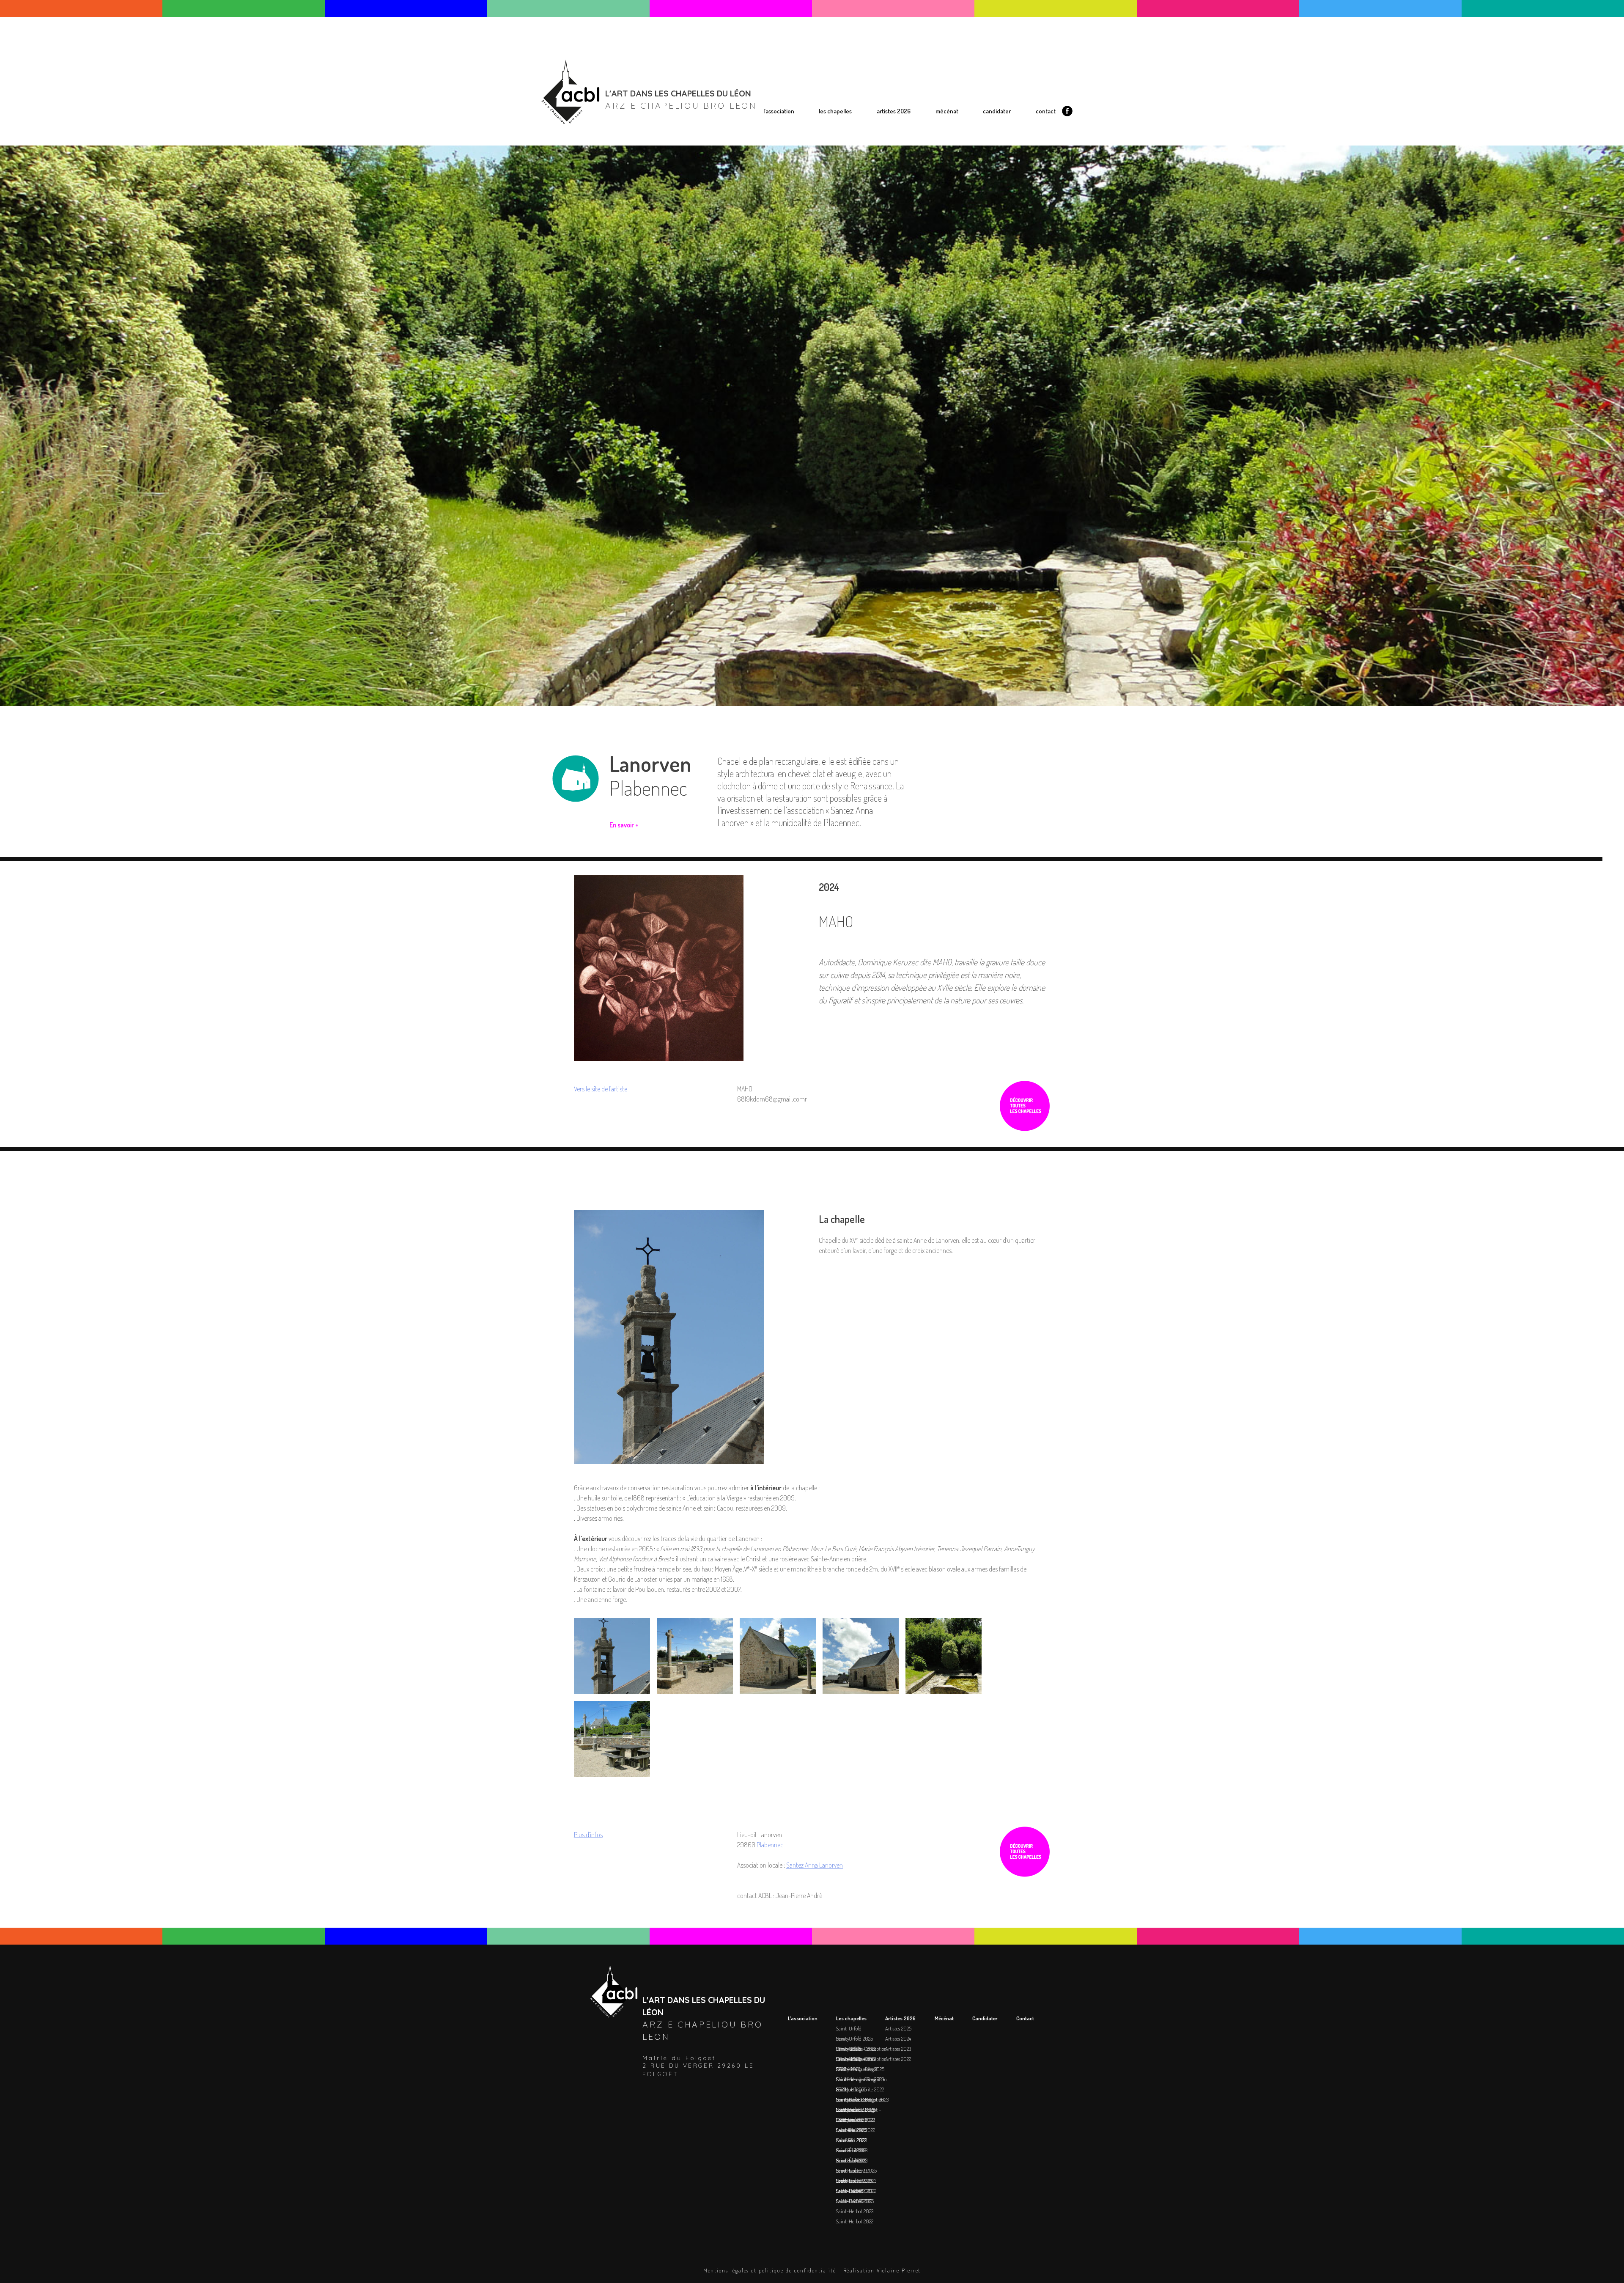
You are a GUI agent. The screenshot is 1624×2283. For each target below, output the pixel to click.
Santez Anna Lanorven (815, 1865)
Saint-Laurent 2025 (851, 303)
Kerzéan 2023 (845, 279)
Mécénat (947, 111)
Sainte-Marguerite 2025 (857, 181)
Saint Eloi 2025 (846, 267)
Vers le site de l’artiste (601, 1089)
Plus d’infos (588, 1835)
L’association (779, 111)
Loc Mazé (845, 2079)
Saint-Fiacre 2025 (849, 316)
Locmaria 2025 (846, 242)
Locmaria (846, 2110)
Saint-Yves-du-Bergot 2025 (861, 194)
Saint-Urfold (840, 134)
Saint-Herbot (849, 2191)
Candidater (997, 111)
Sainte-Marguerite (855, 2059)
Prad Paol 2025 (847, 291)
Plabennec (770, 1845)
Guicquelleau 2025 (851, 218)
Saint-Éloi (846, 2130)
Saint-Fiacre (849, 2170)
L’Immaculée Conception (861, 2049)
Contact (1046, 111)
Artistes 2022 (900, 170)
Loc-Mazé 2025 (847, 206)
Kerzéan (844, 2140)
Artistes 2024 (900, 146)
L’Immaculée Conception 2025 (864, 170)
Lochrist (844, 2181)
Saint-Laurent (851, 2160)
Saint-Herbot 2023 (850, 351)
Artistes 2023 (900, 158)
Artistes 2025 (900, 134)
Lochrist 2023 (845, 328)
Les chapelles (835, 111)
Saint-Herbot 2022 (850, 362)
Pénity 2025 (843, 157)
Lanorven (846, 2120)
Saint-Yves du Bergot (857, 2069)
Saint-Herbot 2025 (850, 340)
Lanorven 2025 (846, 255)
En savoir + (624, 825)
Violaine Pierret (899, 2270)
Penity (843, 2038)
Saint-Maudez (850, 2099)
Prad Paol (846, 2150)
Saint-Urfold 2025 (850, 145)
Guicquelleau (850, 2089)
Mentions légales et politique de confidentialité (770, 2270)
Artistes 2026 (894, 111)
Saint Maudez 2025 (852, 231)
